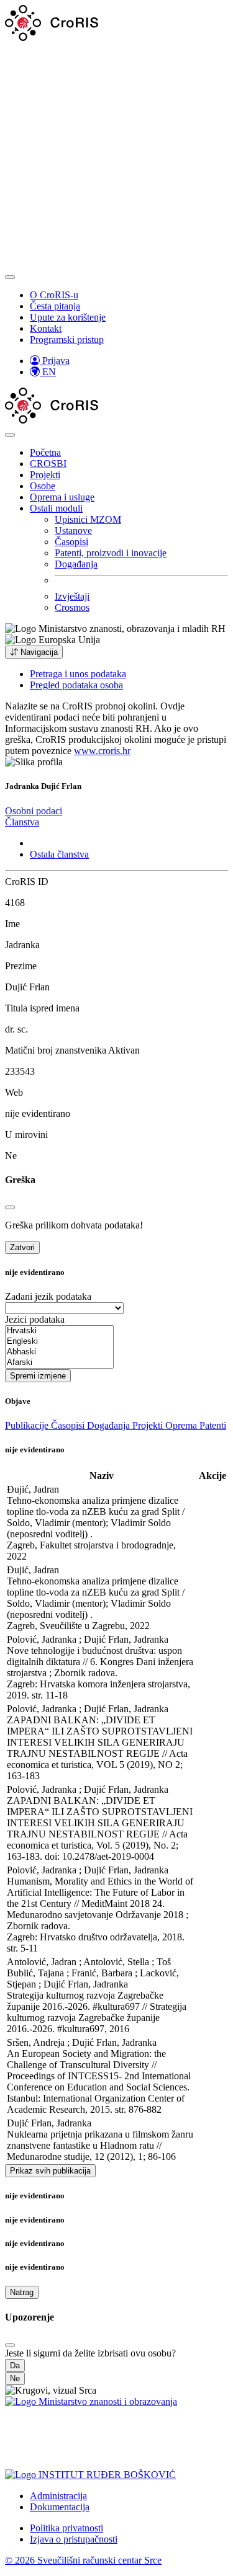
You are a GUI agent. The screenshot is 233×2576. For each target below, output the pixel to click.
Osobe (43, 486)
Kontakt (46, 328)
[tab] (34, 811)
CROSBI (48, 464)
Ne (15, 2378)
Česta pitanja (55, 306)
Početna (45, 452)
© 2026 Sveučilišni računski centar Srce (83, 2560)
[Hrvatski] (59, 1331)
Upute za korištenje (68, 317)
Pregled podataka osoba (76, 685)
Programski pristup (67, 340)
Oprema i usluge (62, 497)
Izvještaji (72, 596)
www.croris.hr (102, 751)
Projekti (45, 475)
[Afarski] (59, 1363)
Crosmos (72, 607)
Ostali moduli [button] (56, 508)
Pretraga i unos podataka (78, 674)
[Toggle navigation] (10, 277)
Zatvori (22, 1247)
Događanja (76, 564)
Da (15, 2365)
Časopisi (71, 542)
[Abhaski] (59, 1352)
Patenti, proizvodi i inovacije (111, 553)
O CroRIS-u (54, 295)
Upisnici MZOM (88, 519)
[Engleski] (59, 1342)
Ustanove (73, 531)
